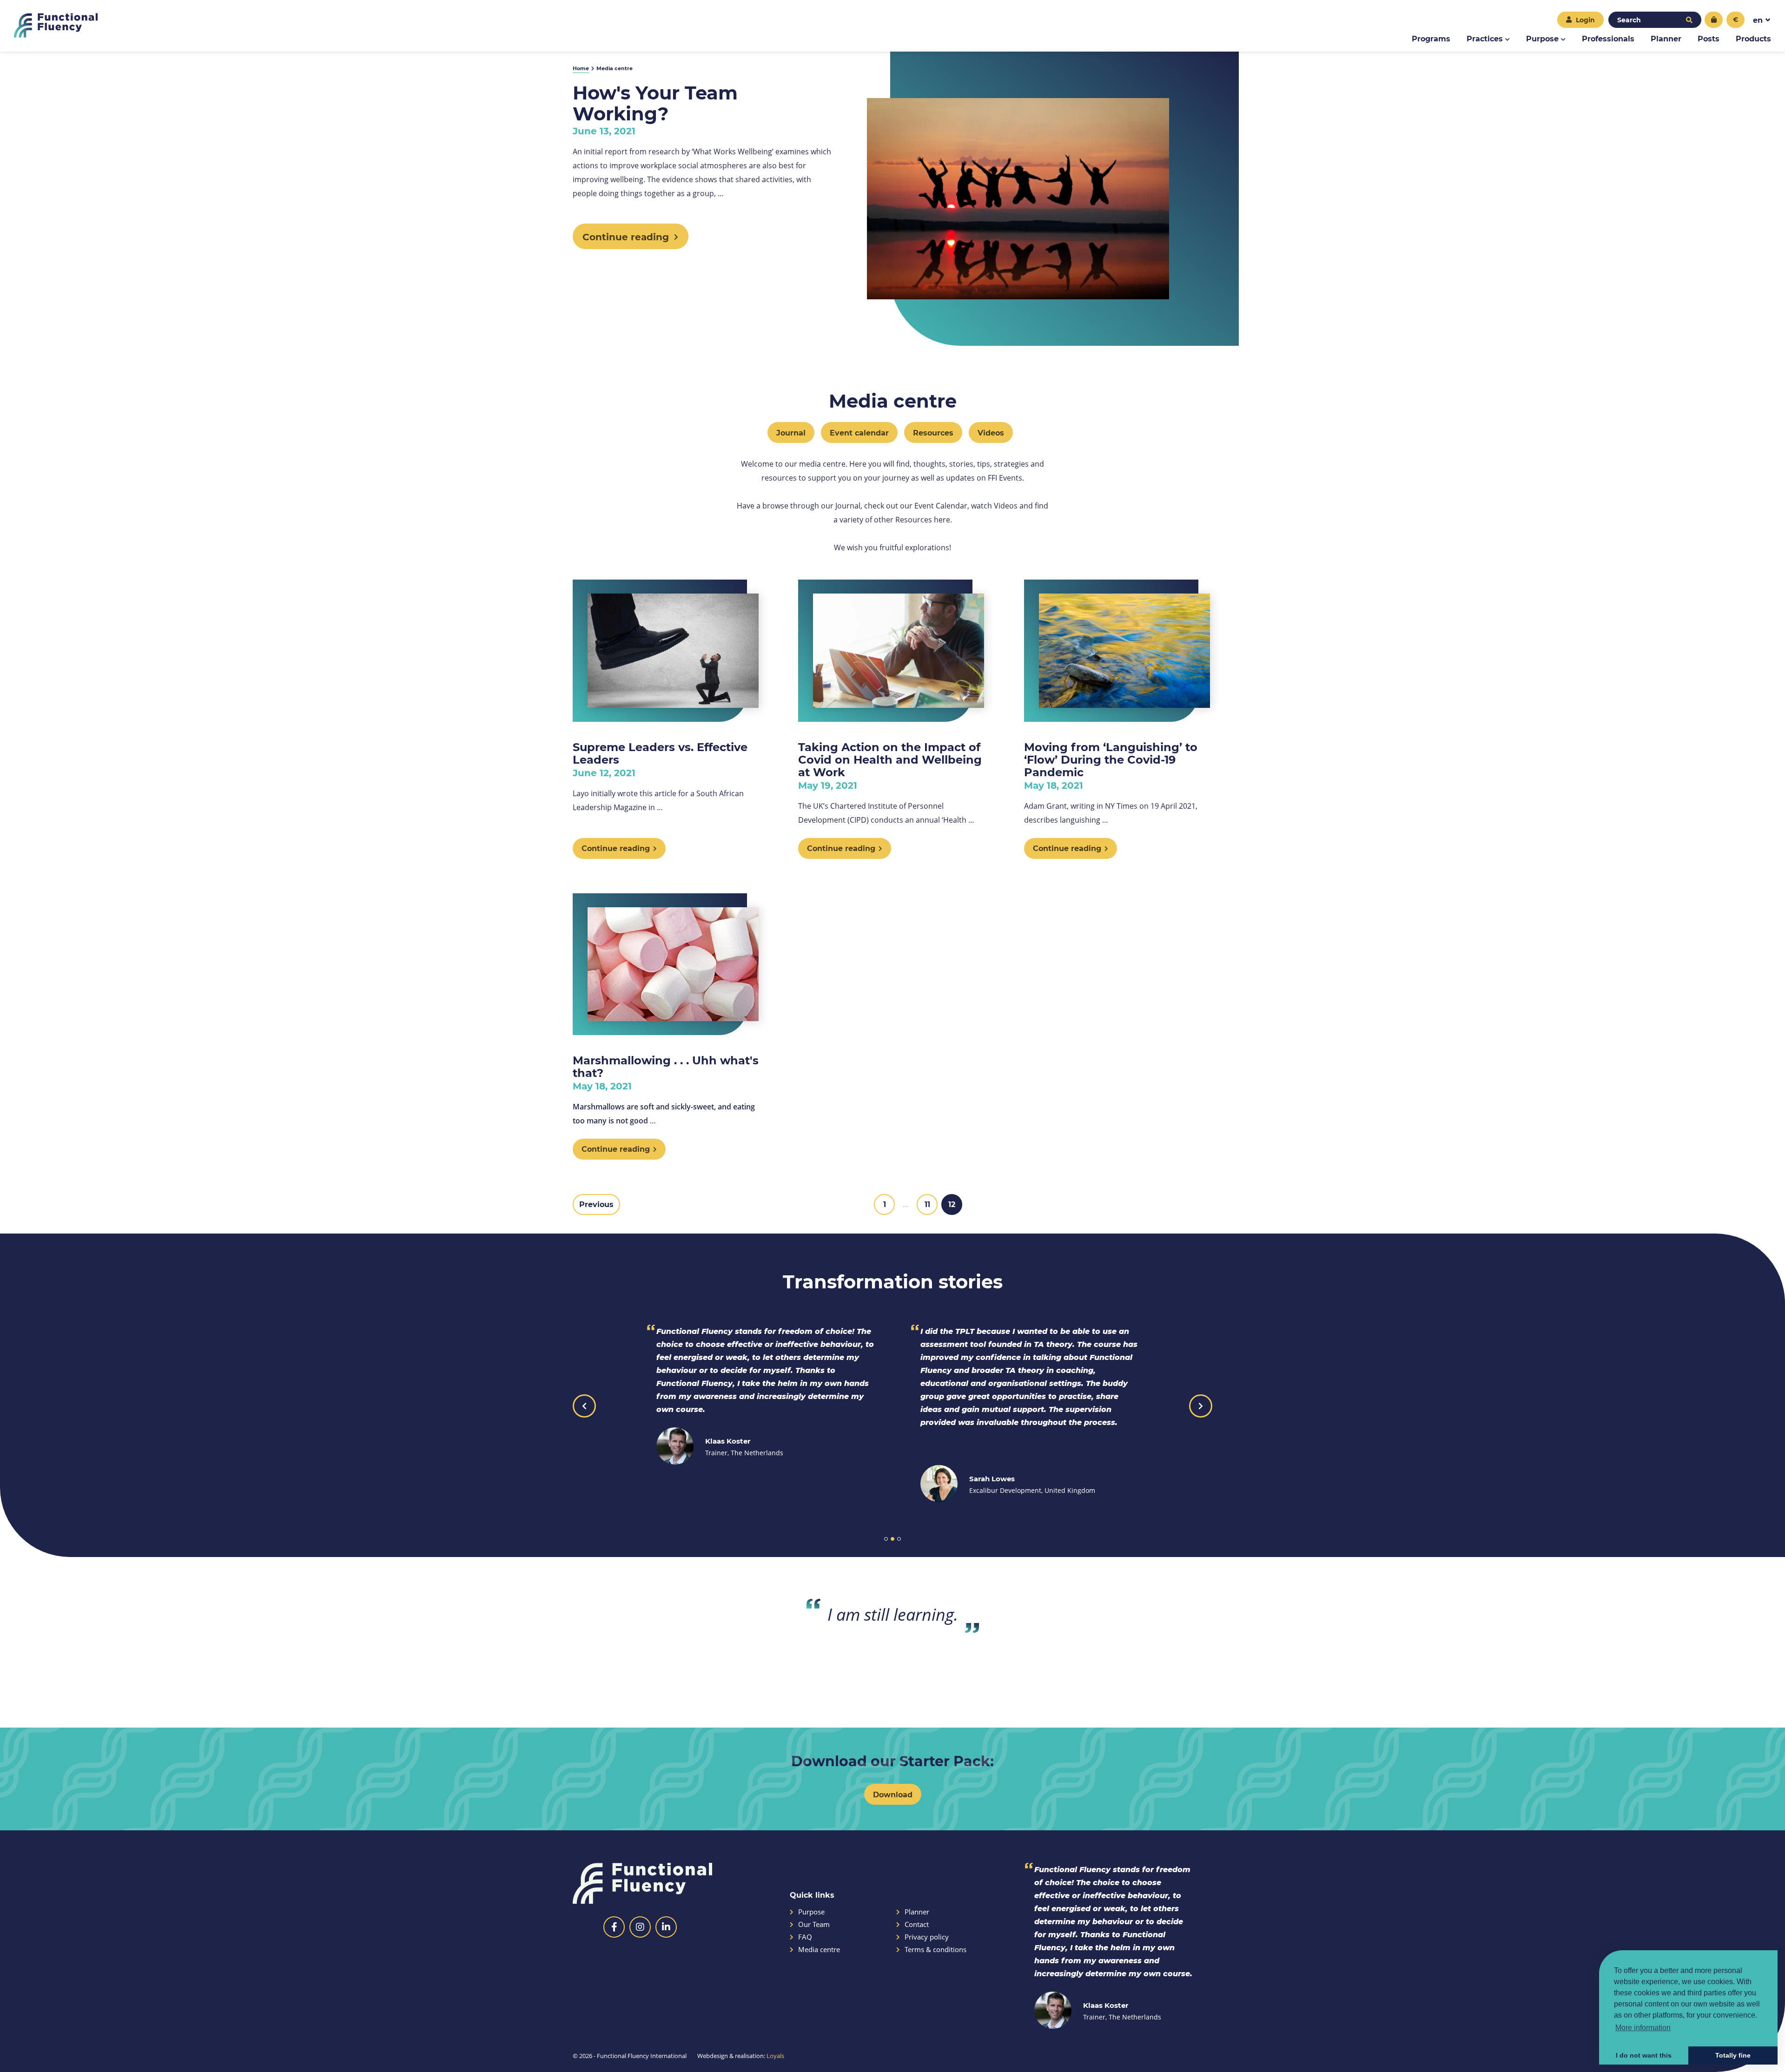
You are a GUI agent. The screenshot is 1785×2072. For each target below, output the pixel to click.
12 (952, 1204)
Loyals (775, 2056)
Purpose (1542, 38)
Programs (1431, 38)
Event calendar (859, 432)
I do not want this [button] (1644, 2055)
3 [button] (899, 1539)
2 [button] (892, 1539)
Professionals (1608, 38)
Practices (1485, 38)
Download (893, 1794)
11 (927, 1204)
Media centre (819, 1950)
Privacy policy (927, 1937)
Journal (791, 432)
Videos (991, 432)
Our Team (814, 1924)
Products (1753, 38)
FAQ (805, 1937)
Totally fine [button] (1733, 2055)
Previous (596, 1204)
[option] (760, 1395)
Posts (1709, 38)
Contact (917, 1924)
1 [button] (886, 1539)
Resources (933, 432)
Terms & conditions (935, 1950)
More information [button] (1643, 2028)
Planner (1666, 38)
